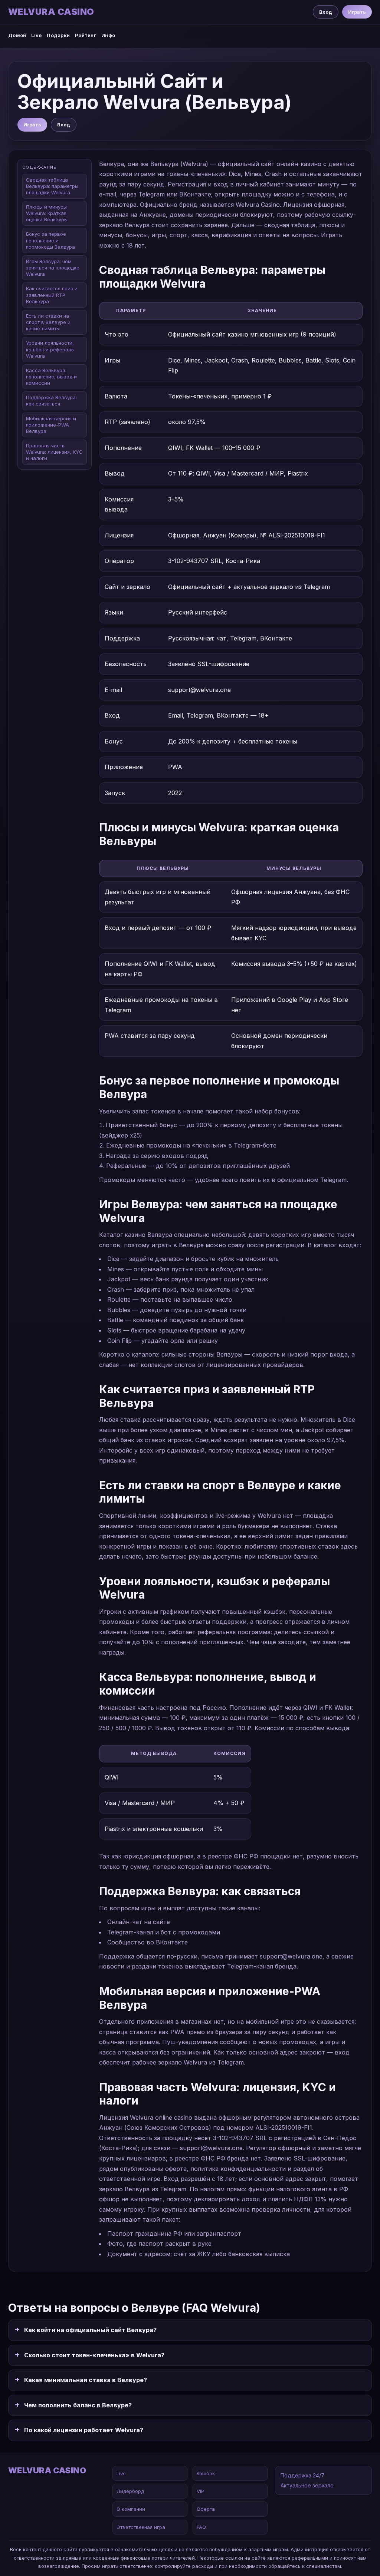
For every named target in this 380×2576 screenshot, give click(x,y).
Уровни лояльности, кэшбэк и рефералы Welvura (50, 349)
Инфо (108, 35)
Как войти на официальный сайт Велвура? (90, 2330)
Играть (357, 12)
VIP (200, 2491)
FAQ (201, 2527)
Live (36, 35)
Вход (326, 12)
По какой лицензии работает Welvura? (84, 2430)
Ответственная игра (141, 2527)
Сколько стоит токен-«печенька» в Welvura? (94, 2355)
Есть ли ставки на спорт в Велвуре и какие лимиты (48, 322)
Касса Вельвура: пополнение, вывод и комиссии (51, 377)
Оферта (206, 2509)
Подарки (58, 35)
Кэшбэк (206, 2473)
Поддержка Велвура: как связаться (51, 400)
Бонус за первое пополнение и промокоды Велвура (50, 240)
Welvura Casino (51, 12)
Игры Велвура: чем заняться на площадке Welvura (53, 268)
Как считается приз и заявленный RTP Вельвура (52, 295)
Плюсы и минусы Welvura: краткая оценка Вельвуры (47, 213)
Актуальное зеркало (307, 2485)
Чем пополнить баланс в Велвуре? (78, 2405)
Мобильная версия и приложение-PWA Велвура (51, 425)
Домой (17, 35)
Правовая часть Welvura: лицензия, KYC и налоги (54, 452)
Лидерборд (130, 2491)
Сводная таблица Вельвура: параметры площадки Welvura (52, 186)
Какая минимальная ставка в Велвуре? (86, 2380)
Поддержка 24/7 (302, 2475)
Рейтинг (86, 35)
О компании (131, 2509)
